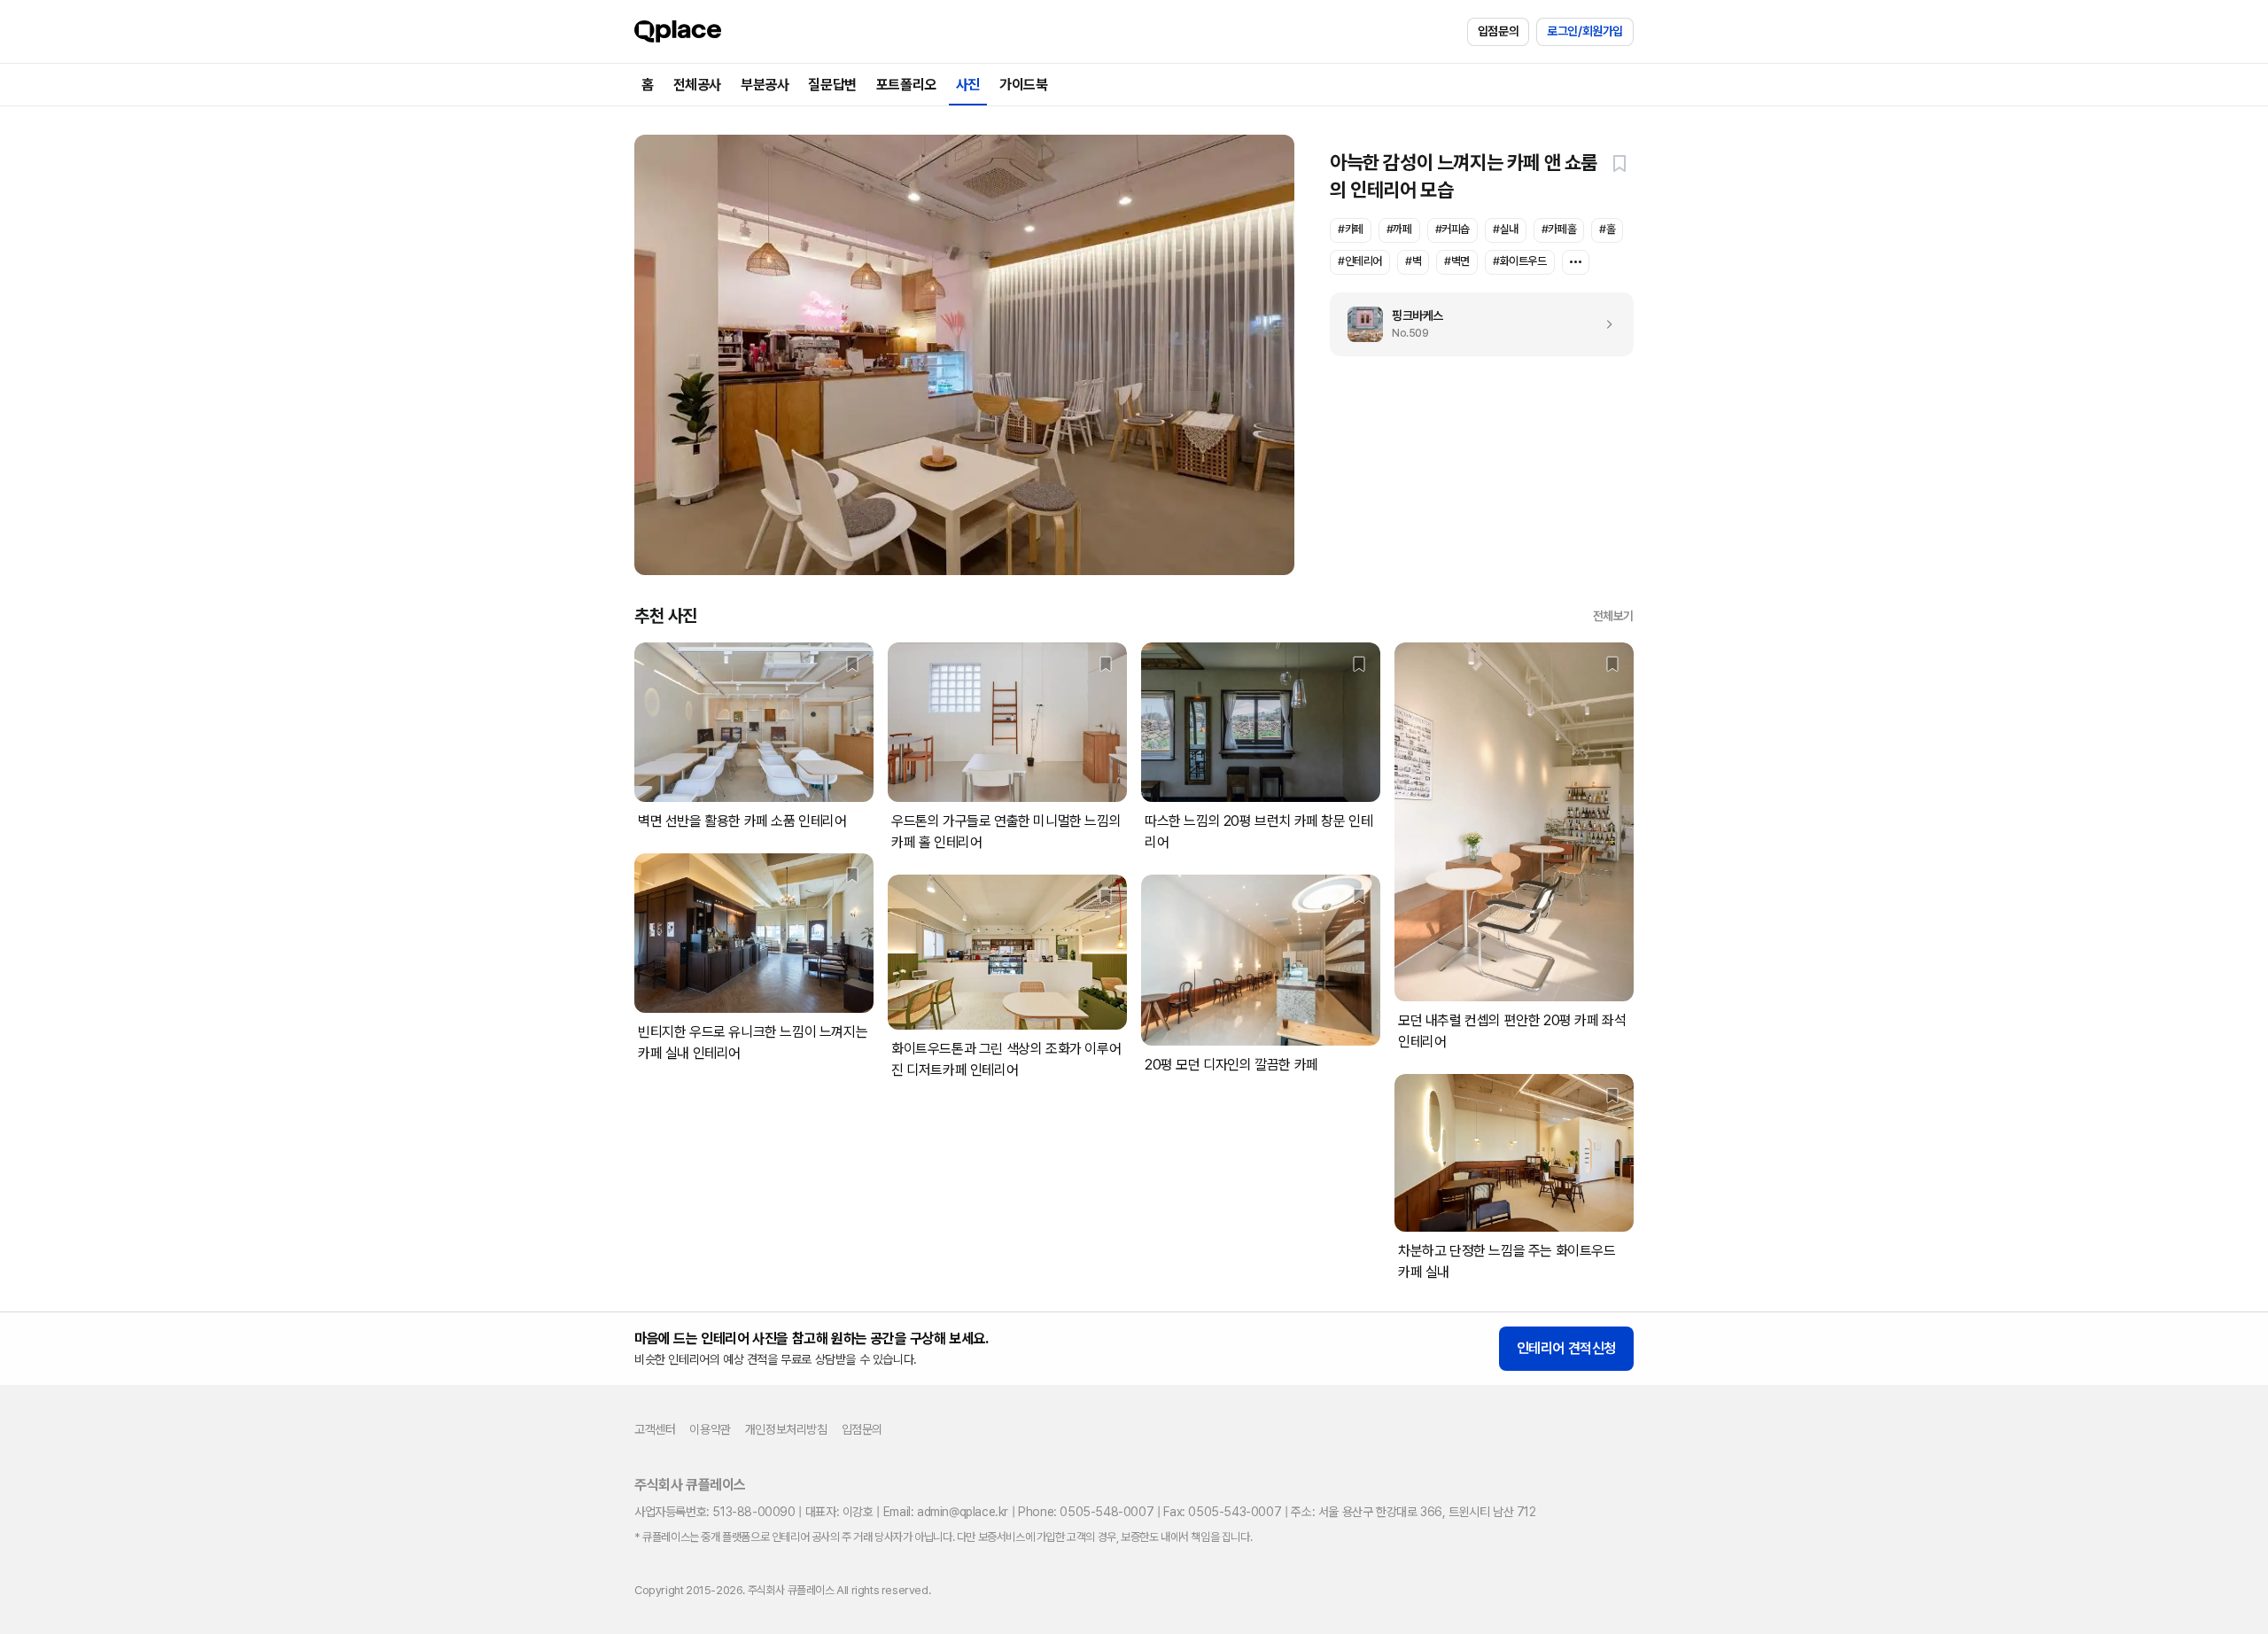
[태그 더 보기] (1576, 262)
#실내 (1506, 229)
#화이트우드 (1520, 261)
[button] (1619, 163)
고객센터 (655, 1429)
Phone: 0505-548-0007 (1086, 1512)
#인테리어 (1360, 261)
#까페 (1399, 229)
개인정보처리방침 (786, 1429)
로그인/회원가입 (1585, 31)
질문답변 (832, 85)
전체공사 (697, 85)
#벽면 (1457, 261)
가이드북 (1023, 85)
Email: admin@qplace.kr (946, 1512)
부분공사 (765, 85)
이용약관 (710, 1429)
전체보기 (1613, 616)
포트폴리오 (906, 85)
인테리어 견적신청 (1566, 1348)
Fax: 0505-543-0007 (1222, 1512)
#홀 (1607, 229)
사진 (968, 85)
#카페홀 (1559, 229)
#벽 (1413, 261)
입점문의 (1498, 31)
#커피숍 (1452, 229)
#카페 (1351, 229)
